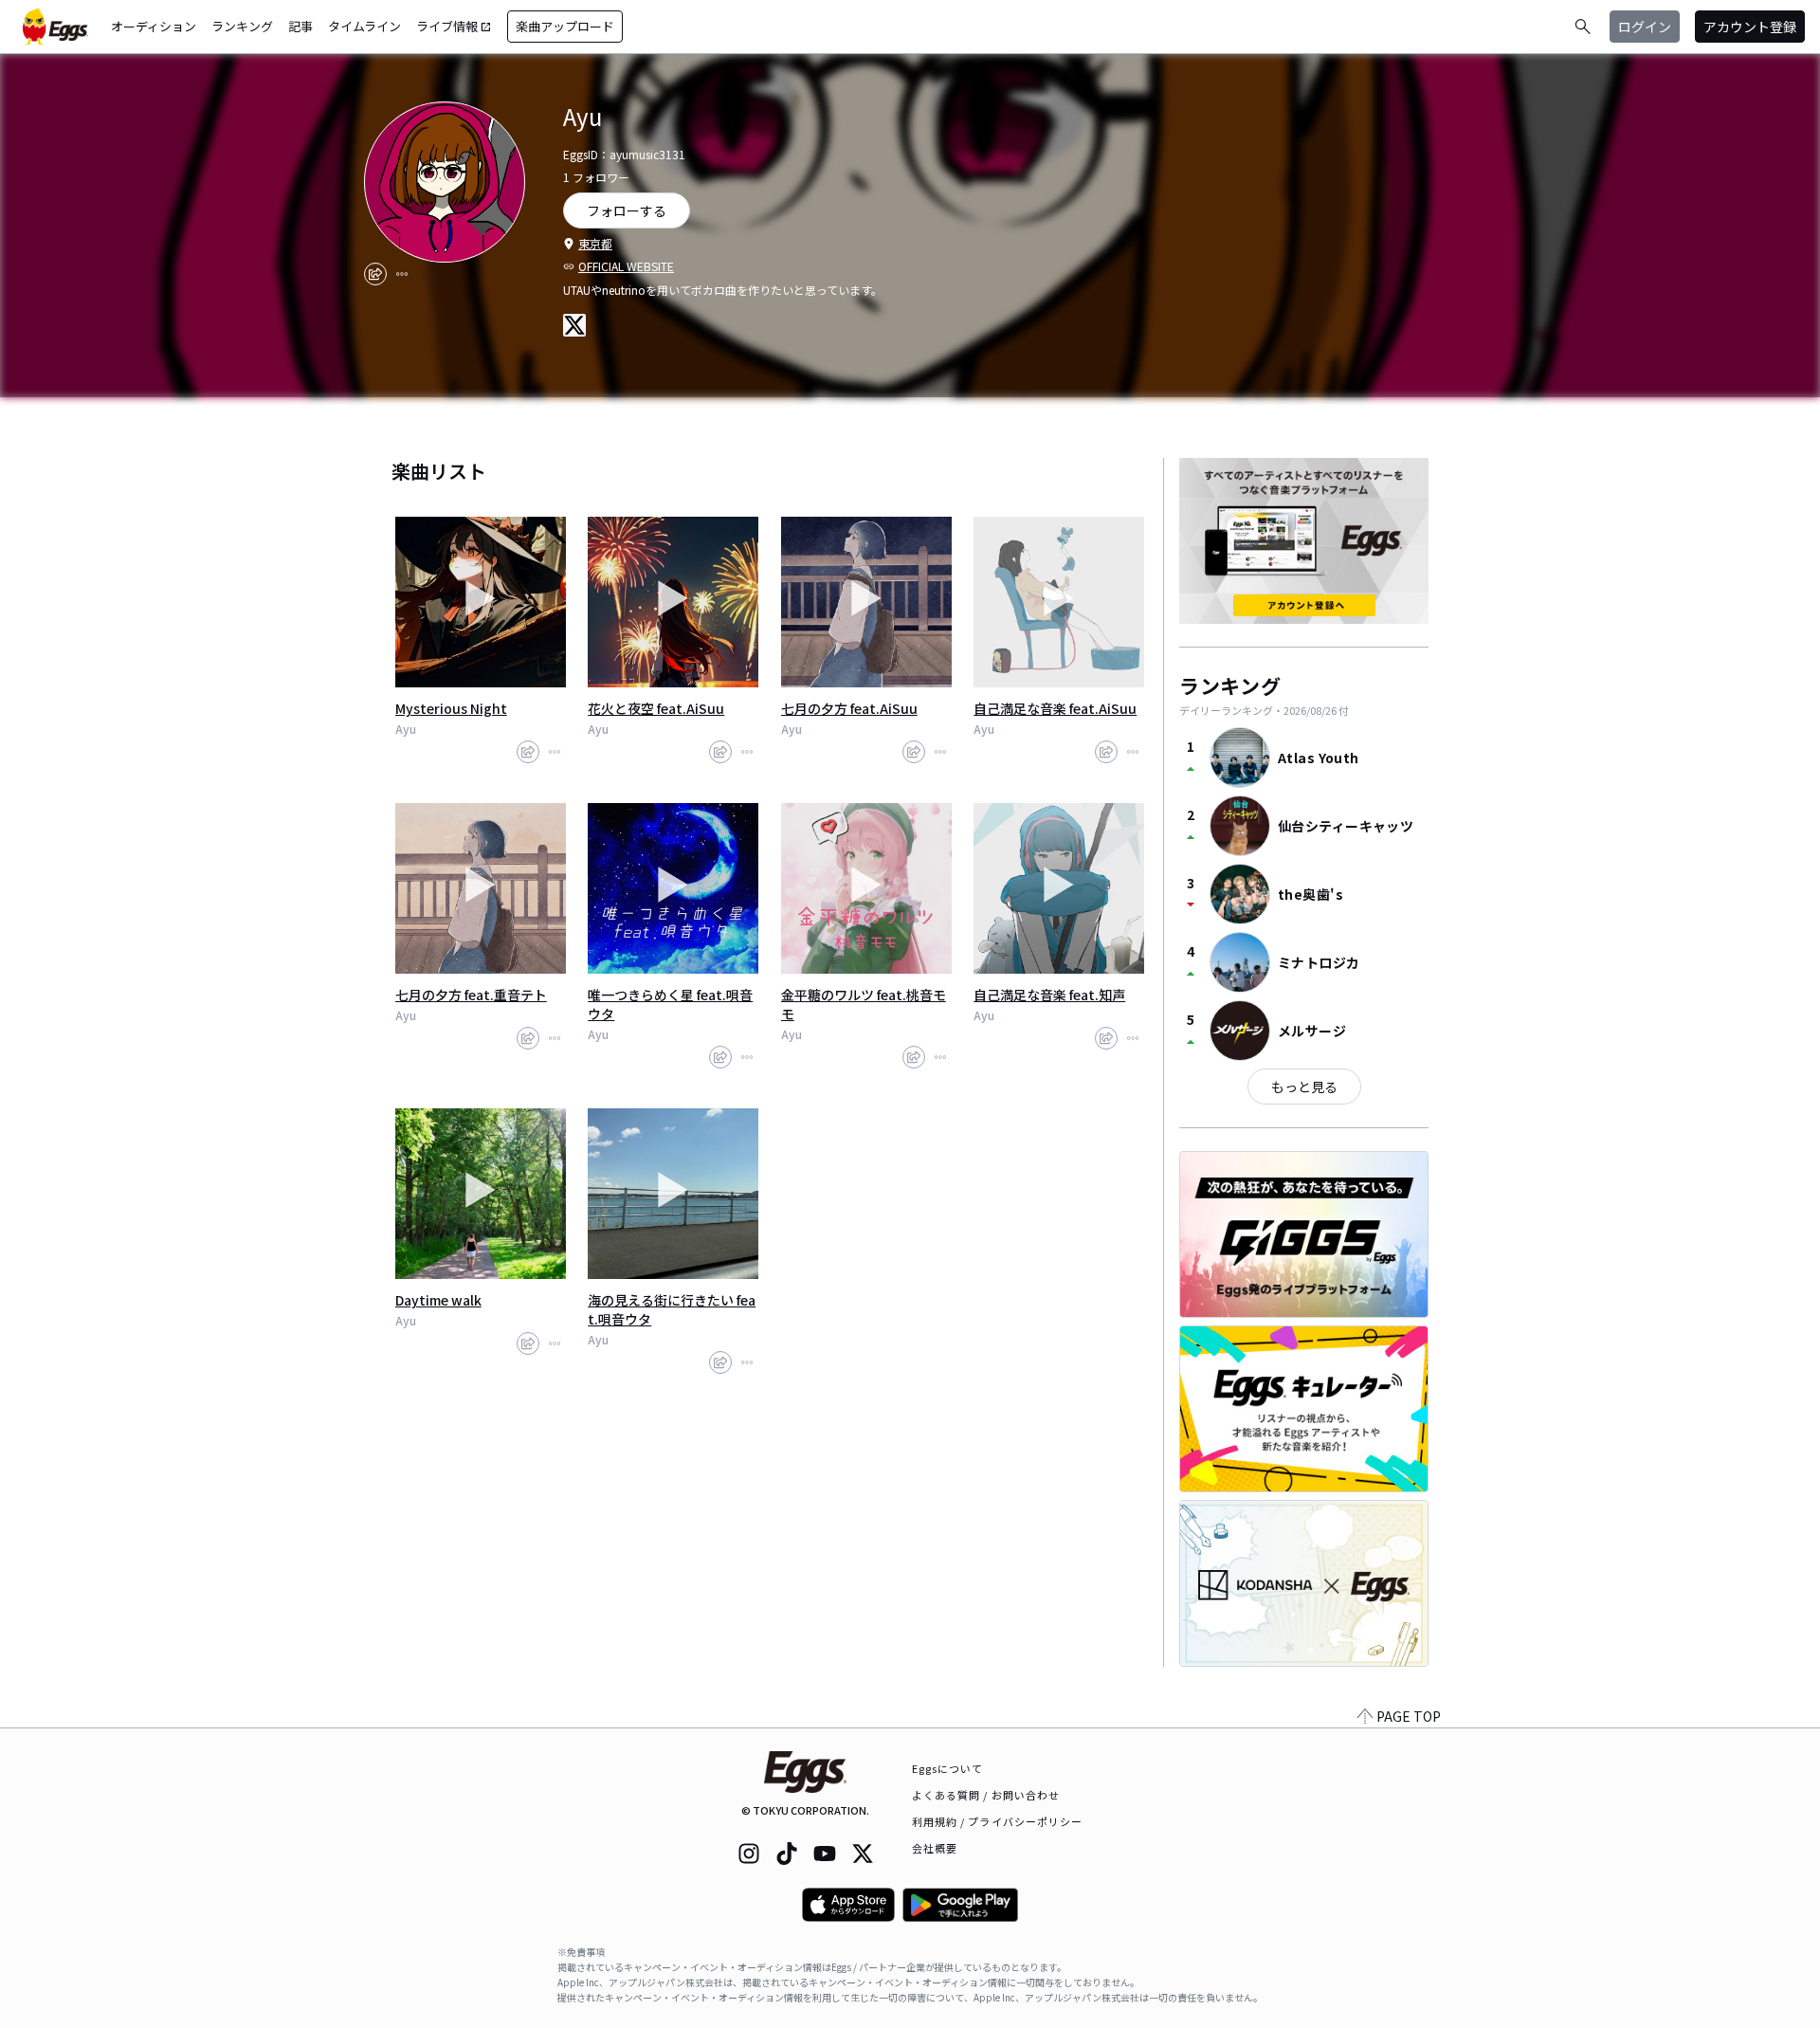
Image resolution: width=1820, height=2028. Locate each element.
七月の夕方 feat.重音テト (471, 995)
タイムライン (364, 26)
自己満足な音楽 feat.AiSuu (1055, 708)
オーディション (154, 26)
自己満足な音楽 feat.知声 (1049, 995)
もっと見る (1304, 1087)
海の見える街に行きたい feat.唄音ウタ (672, 1309)
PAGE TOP (1409, 1716)
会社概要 (935, 1848)
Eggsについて (948, 1768)
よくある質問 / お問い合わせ (986, 1795)
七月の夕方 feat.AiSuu (849, 708)
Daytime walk (438, 1300)
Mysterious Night (451, 708)
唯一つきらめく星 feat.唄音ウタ (670, 1004)
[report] (402, 274)
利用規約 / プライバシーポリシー (998, 1821)
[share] (375, 274)
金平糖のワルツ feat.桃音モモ (864, 1004)
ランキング (242, 26)
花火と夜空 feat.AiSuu (656, 708)
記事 (300, 26)
